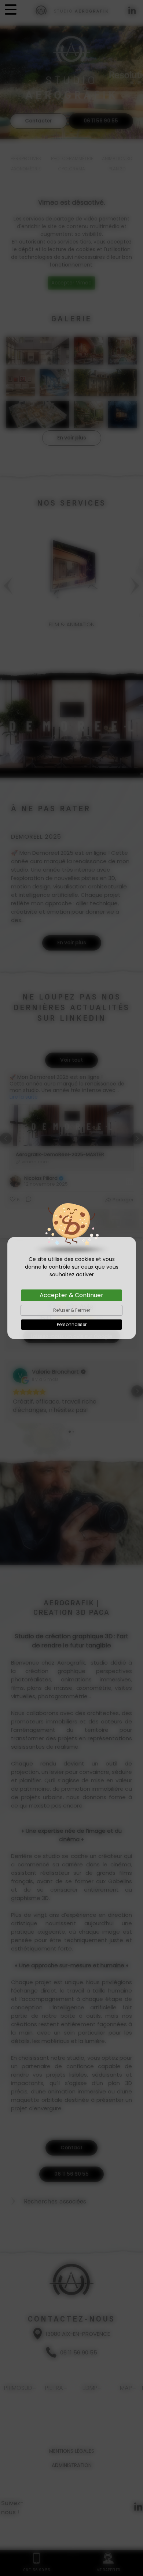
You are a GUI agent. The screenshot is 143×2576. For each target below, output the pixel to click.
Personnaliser (72, 1324)
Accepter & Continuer (71, 1295)
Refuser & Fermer (72, 1310)
